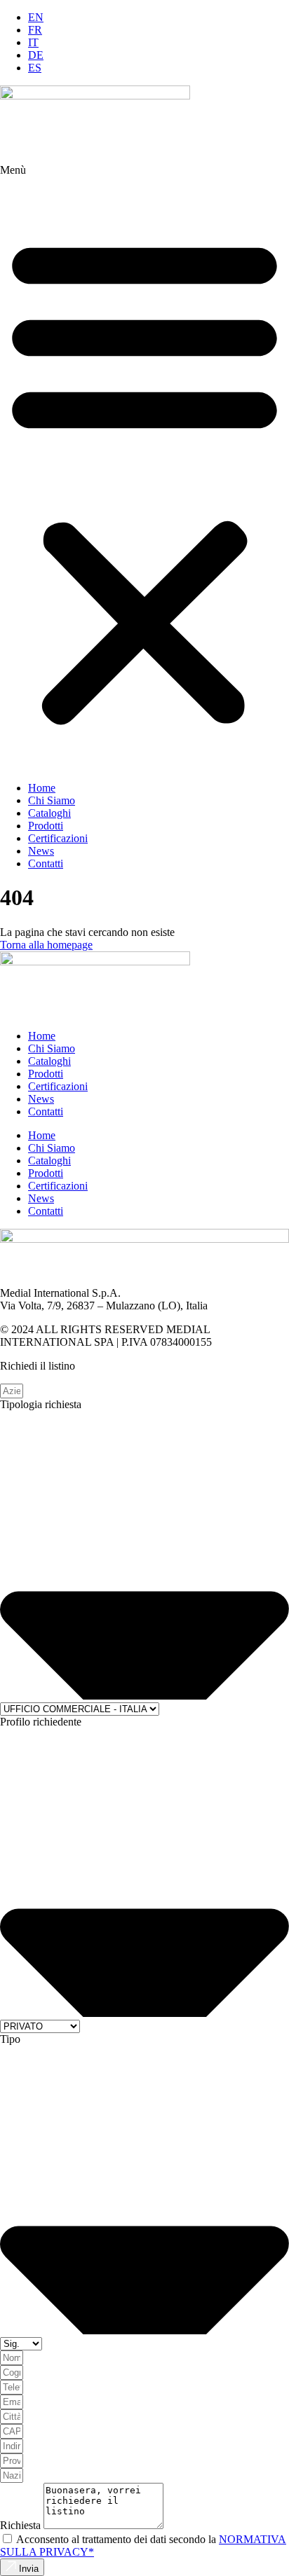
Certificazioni (58, 838)
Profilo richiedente (41, 1722)
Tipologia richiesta (41, 1404)
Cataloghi (49, 813)
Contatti (46, 863)
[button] (144, 479)
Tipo (10, 2039)
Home (42, 788)
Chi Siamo (52, 800)
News (41, 851)
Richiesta (22, 2525)
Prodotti (46, 826)
